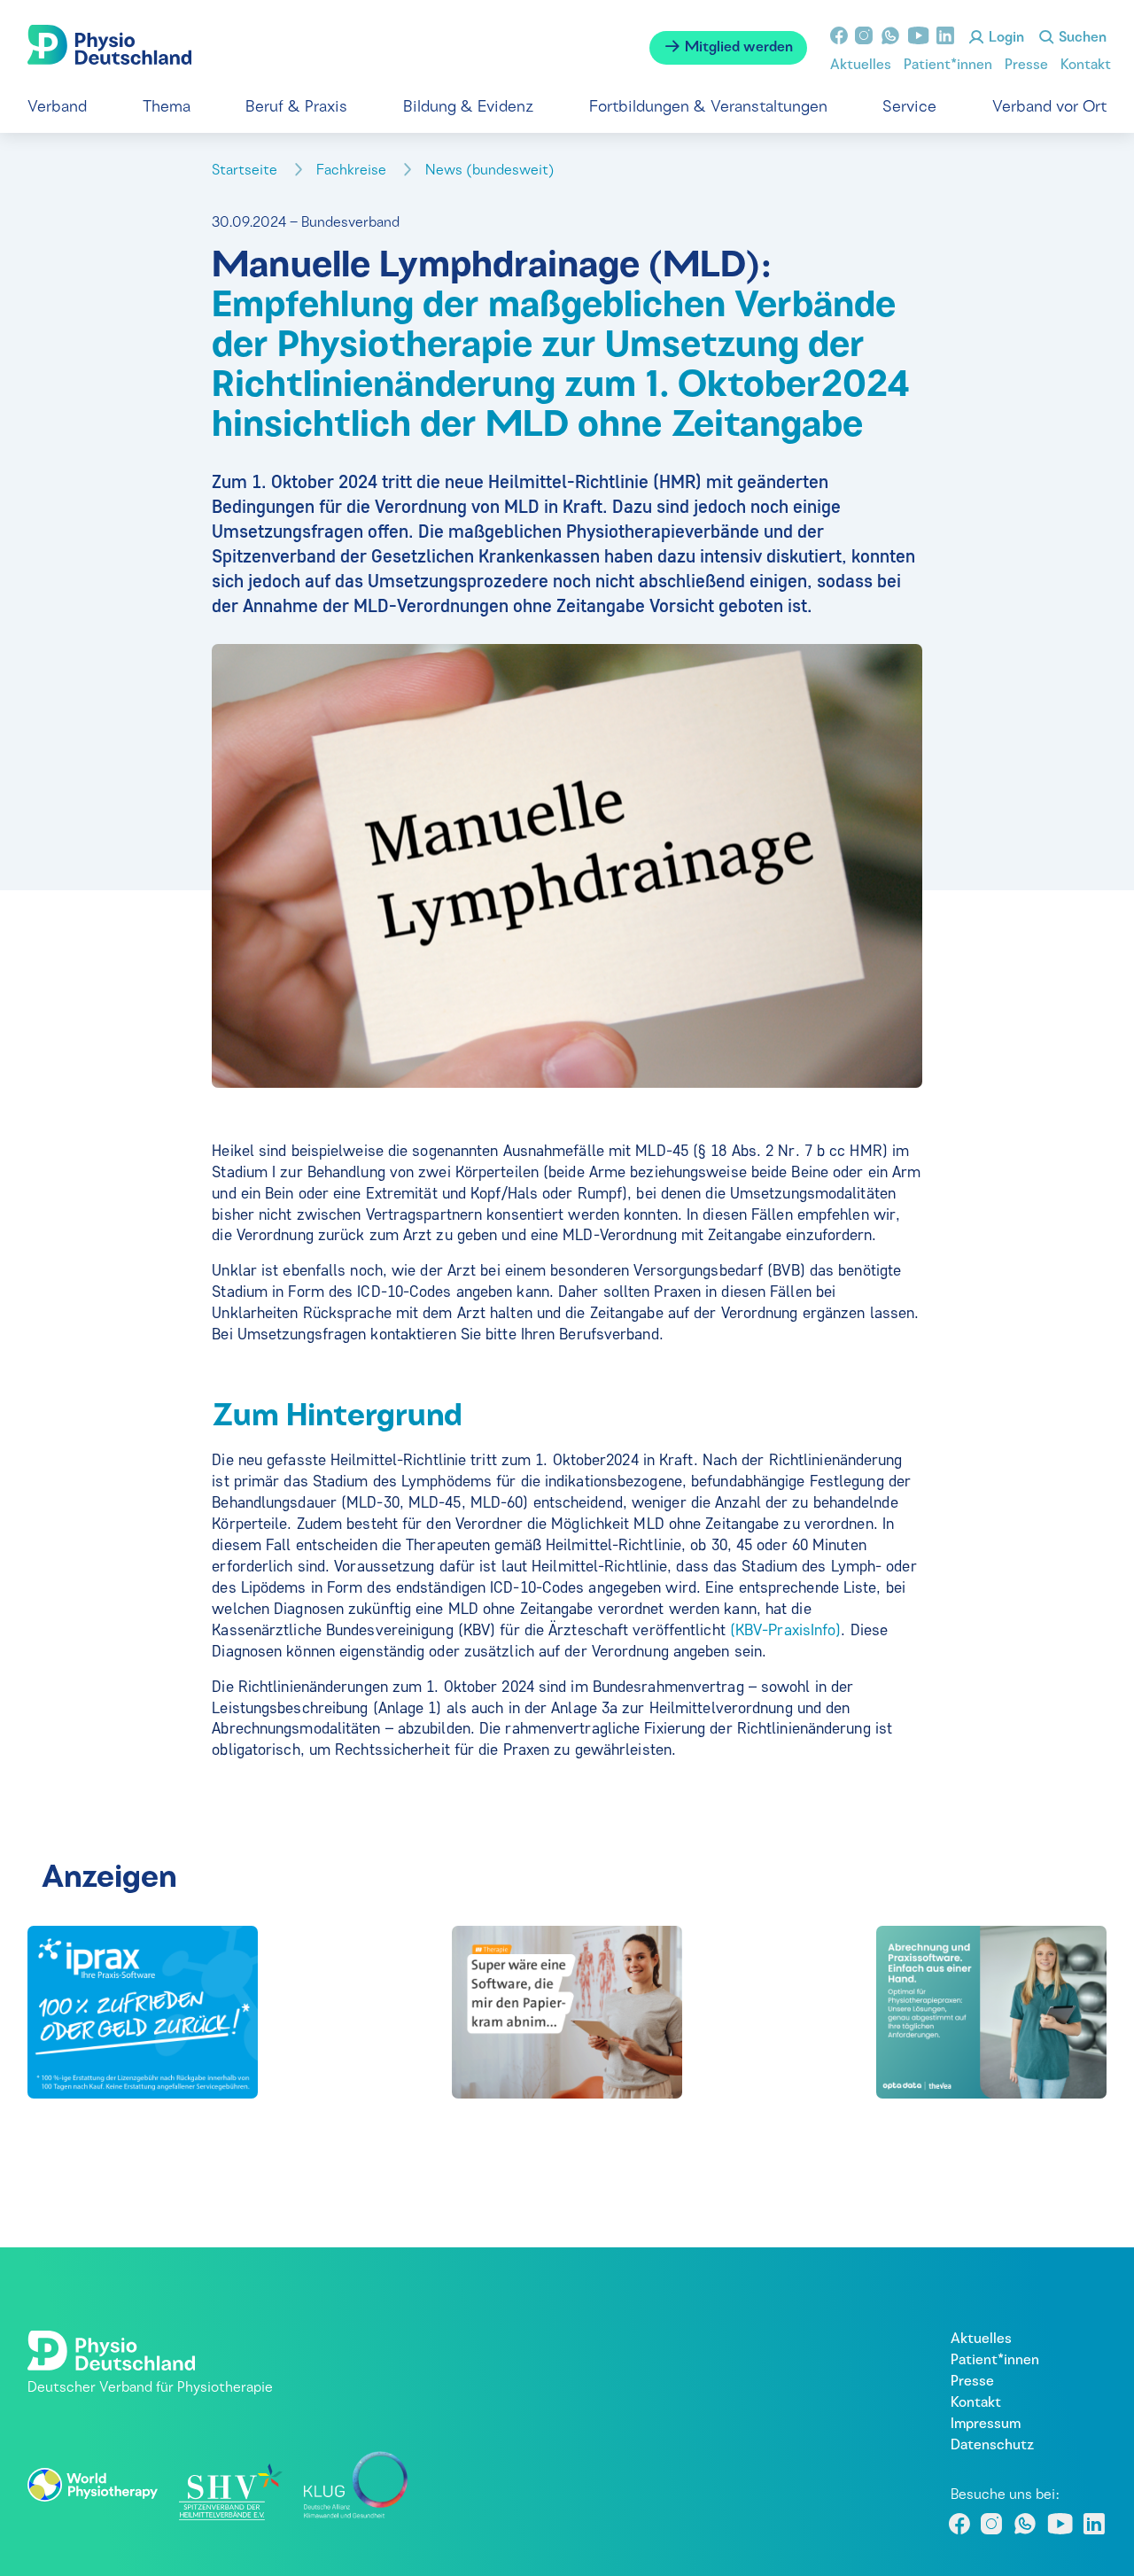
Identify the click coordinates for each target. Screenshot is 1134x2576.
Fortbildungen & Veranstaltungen (708, 108)
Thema (167, 108)
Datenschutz (992, 2446)
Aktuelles (861, 66)
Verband (57, 108)
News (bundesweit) (492, 171)
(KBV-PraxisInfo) (786, 1630)
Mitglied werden (737, 48)
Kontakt (1086, 66)
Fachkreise (353, 171)
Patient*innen (948, 66)
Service (909, 108)
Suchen (1081, 38)
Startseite (246, 171)
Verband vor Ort (1049, 108)
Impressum (986, 2425)
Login (1005, 38)
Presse (1026, 66)
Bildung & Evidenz (468, 108)
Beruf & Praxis (296, 108)
